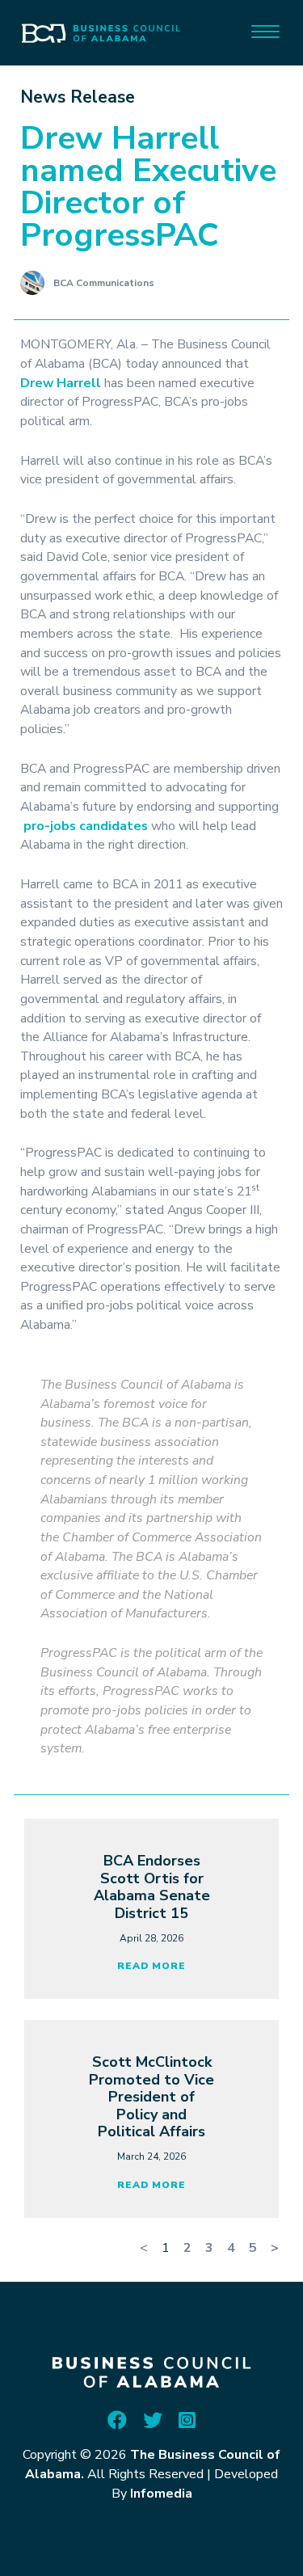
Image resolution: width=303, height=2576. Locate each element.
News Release (78, 97)
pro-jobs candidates (86, 826)
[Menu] (265, 30)
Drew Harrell (61, 383)
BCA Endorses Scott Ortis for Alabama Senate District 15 (152, 1887)
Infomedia (161, 2494)
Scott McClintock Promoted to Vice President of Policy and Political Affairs (151, 2097)
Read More (151, 1966)
